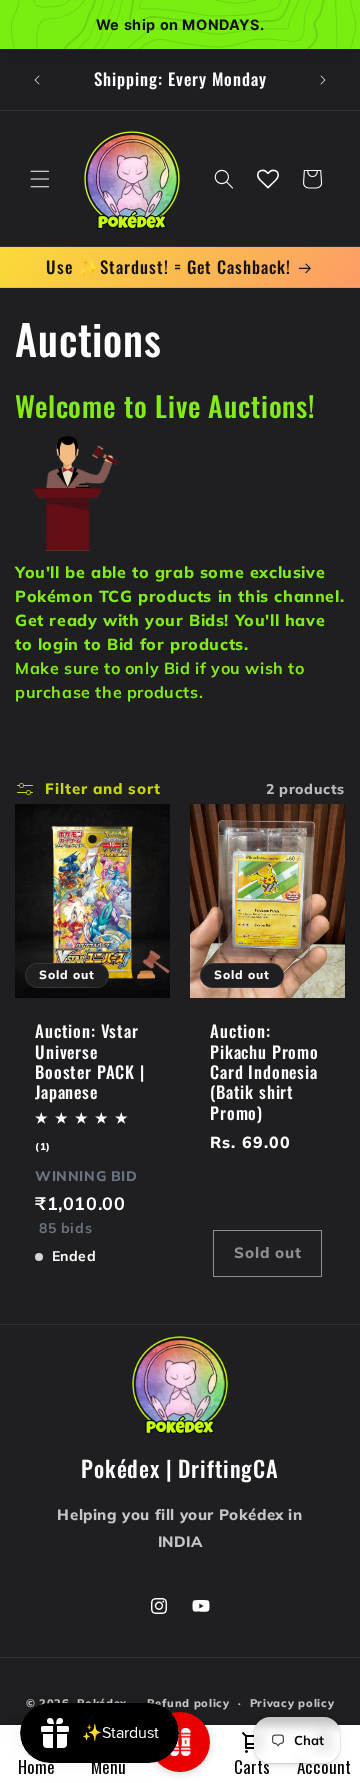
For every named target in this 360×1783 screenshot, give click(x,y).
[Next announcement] (323, 80)
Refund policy (188, 1703)
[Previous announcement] (37, 80)
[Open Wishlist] (268, 179)
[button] (40, 179)
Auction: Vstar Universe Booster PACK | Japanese (90, 1062)
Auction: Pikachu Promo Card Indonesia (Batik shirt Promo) (264, 1072)
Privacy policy (292, 1703)
